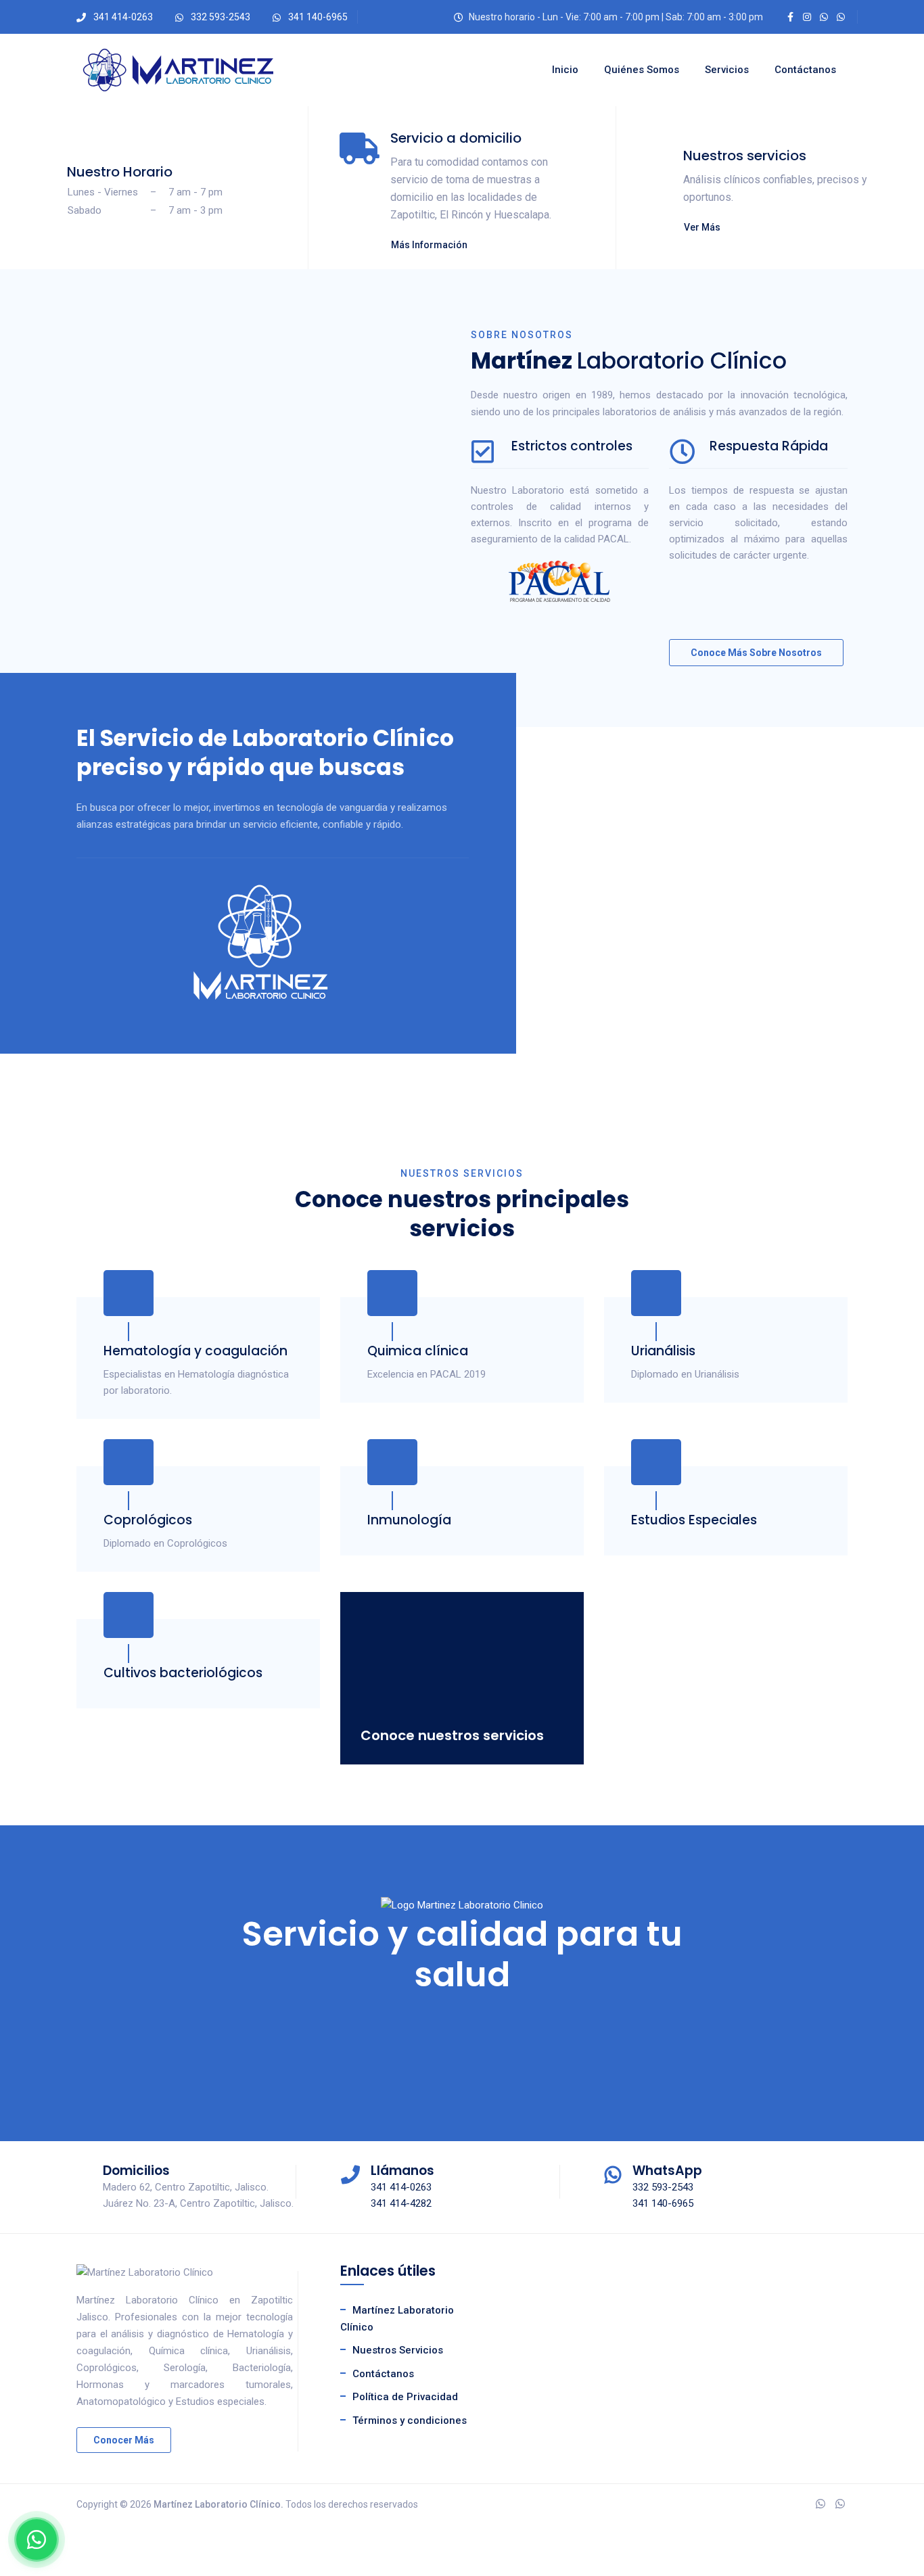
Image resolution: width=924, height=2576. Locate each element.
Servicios (727, 70)
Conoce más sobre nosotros (756, 653)
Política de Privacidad (405, 2397)
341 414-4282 (401, 2203)
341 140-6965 (318, 17)
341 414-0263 (123, 17)
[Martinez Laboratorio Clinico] (178, 70)
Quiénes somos (642, 70)
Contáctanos (805, 70)
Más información (429, 245)
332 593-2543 (221, 17)
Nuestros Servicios (398, 2350)
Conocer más (124, 2440)
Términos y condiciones (410, 2420)
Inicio (565, 70)
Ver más (702, 227)
